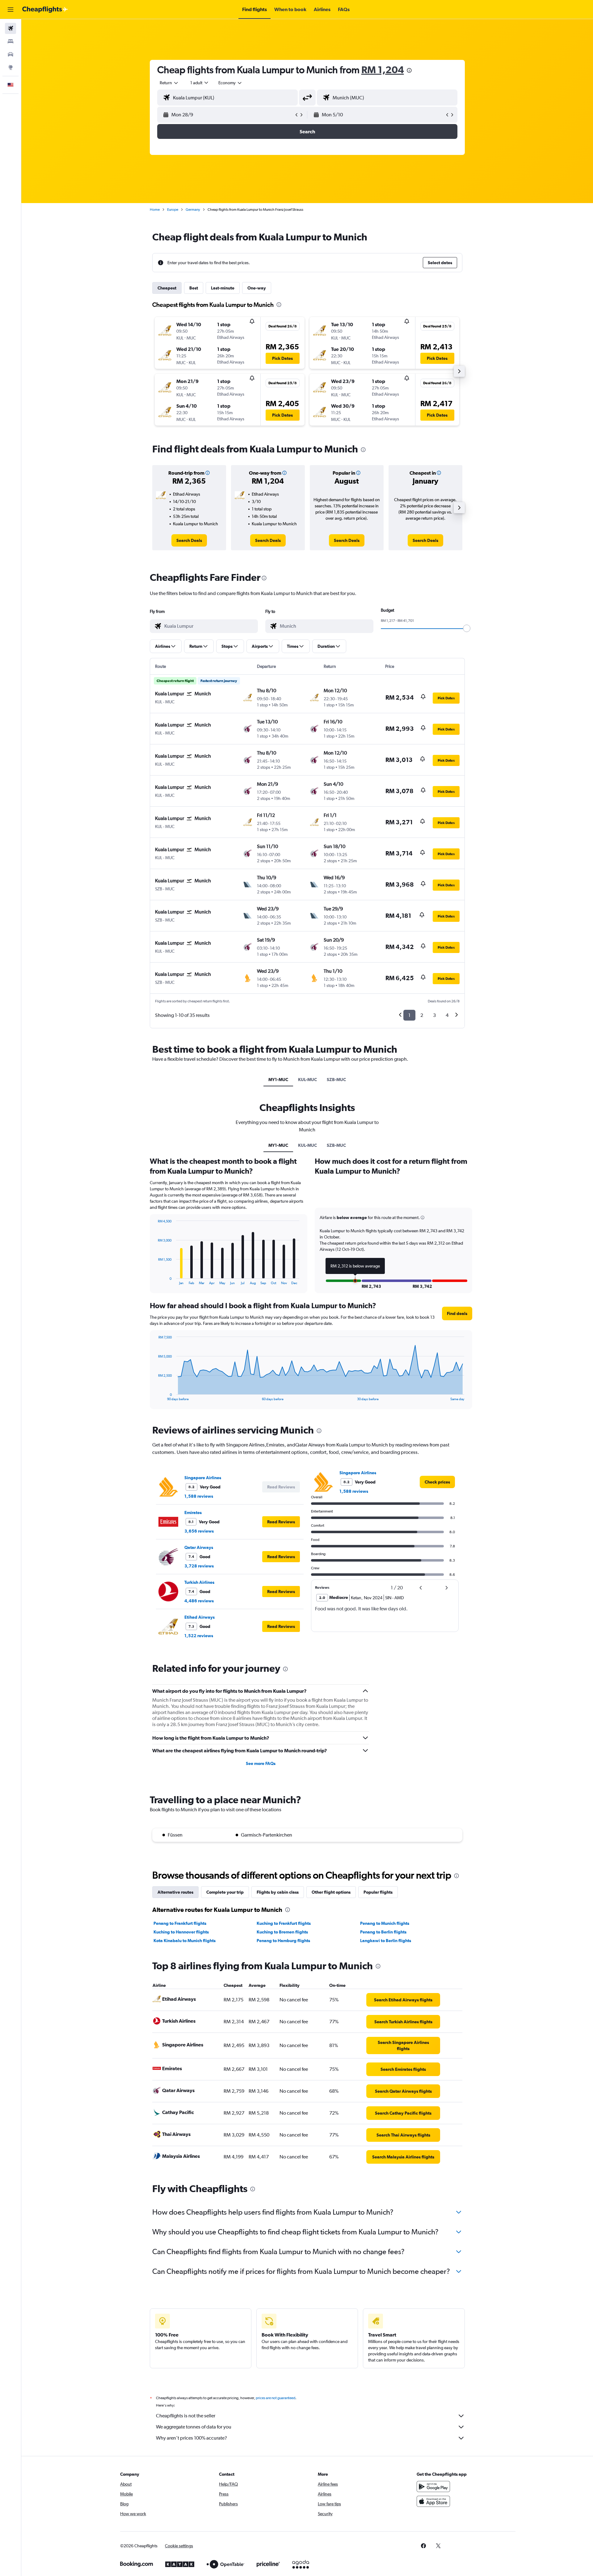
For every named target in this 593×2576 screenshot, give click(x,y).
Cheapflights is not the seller (186, 2416)
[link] (189, 540)
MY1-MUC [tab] (278, 1080)
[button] (11, 10)
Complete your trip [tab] (225, 1892)
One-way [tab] (257, 288)
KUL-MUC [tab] (307, 1080)
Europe (173, 210)
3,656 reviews (199, 1531)
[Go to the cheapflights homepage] (45, 10)
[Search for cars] (11, 54)
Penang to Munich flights (385, 1923)
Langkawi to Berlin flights (386, 1941)
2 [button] (422, 1015)
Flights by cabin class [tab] (278, 1892)
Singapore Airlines (203, 1478)
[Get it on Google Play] (433, 2487)
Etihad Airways (200, 1617)
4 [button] (447, 1015)
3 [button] (434, 1015)
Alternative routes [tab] (175, 1892)
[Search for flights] (11, 28)
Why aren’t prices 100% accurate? (191, 2438)
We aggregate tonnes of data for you (194, 2427)
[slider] (467, 628)
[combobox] (169, 83)
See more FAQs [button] (261, 1763)
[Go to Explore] (11, 67)
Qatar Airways (199, 1547)
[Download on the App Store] (433, 2501)
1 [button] (409, 1015)
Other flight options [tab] (331, 1892)
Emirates (193, 1513)
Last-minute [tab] (223, 288)
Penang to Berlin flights (383, 1932)
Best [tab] (194, 288)
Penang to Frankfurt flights (180, 1923)
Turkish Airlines (199, 1582)
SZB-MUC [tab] (336, 1080)
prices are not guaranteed (275, 2398)
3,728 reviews (199, 1566)
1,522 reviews (199, 1636)
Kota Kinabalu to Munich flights (185, 1941)
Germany (193, 210)
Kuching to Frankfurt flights (284, 1923)
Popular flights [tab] (378, 1892)
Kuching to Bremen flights (282, 1932)
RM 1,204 (383, 70)
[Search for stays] (11, 41)
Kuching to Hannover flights (181, 1932)
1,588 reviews (199, 1496)
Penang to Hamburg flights (283, 1941)
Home (155, 210)
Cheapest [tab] (167, 288)
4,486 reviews (199, 1601)
